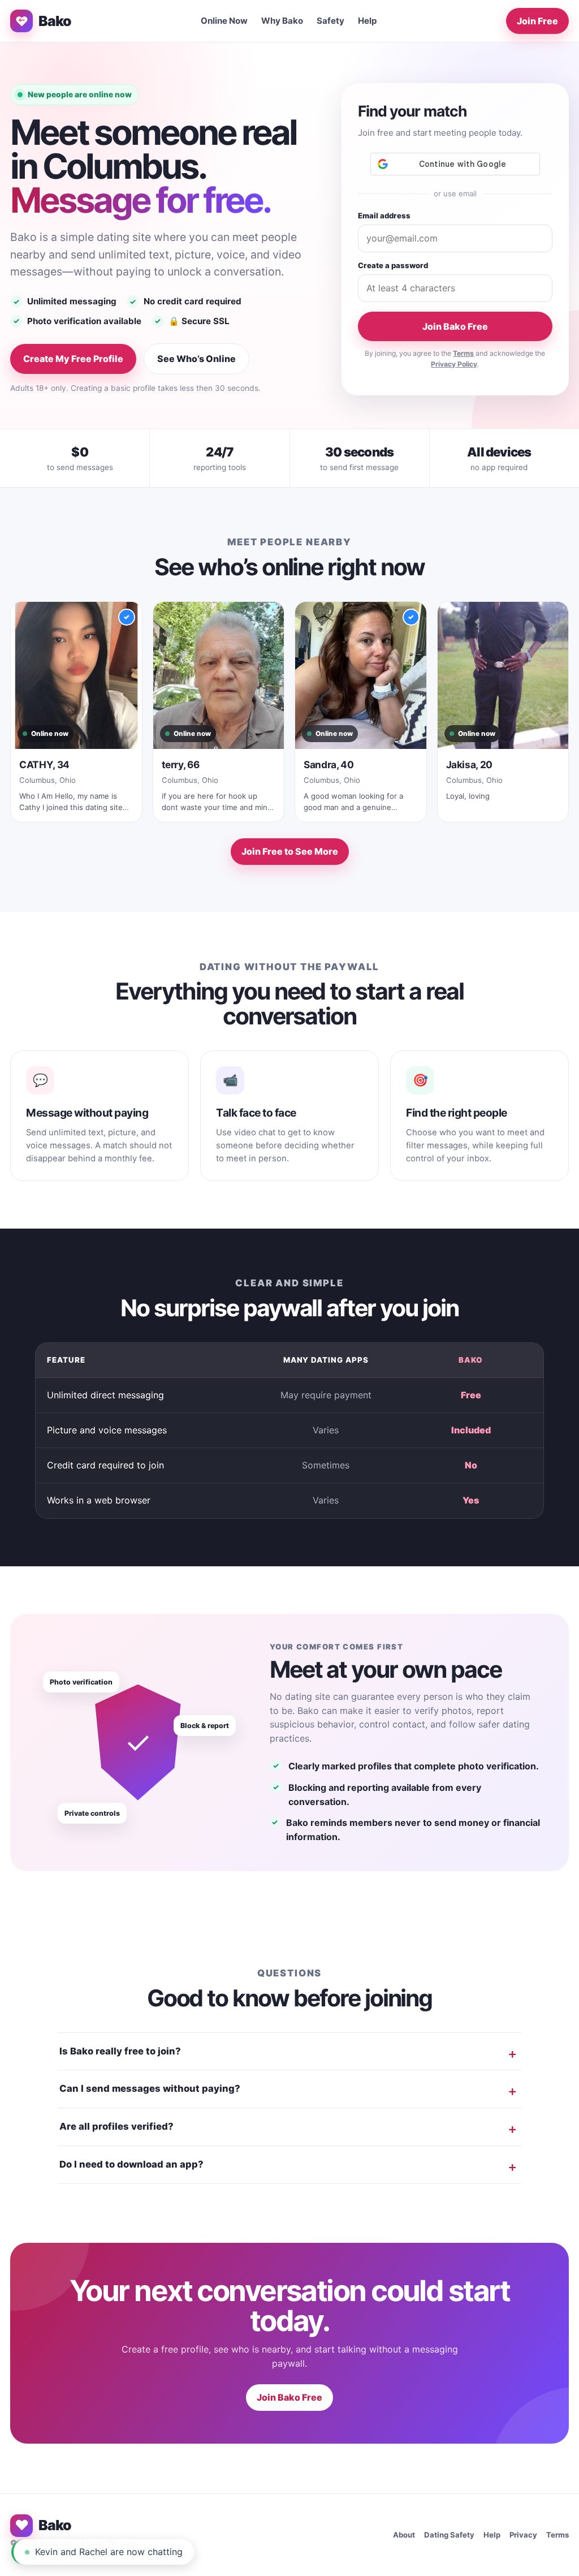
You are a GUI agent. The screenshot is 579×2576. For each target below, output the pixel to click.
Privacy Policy (454, 364)
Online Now (224, 21)
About (404, 2535)
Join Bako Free (455, 326)
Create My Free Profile (73, 359)
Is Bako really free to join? (120, 2051)
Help (368, 21)
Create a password (393, 265)
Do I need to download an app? (131, 2164)
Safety (330, 21)
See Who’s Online (196, 359)
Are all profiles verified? (116, 2126)
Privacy (523, 2535)
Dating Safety (449, 2535)
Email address (384, 216)
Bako (55, 21)
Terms (463, 353)
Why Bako (282, 21)
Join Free (537, 21)
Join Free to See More (290, 851)
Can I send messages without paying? (150, 2088)
